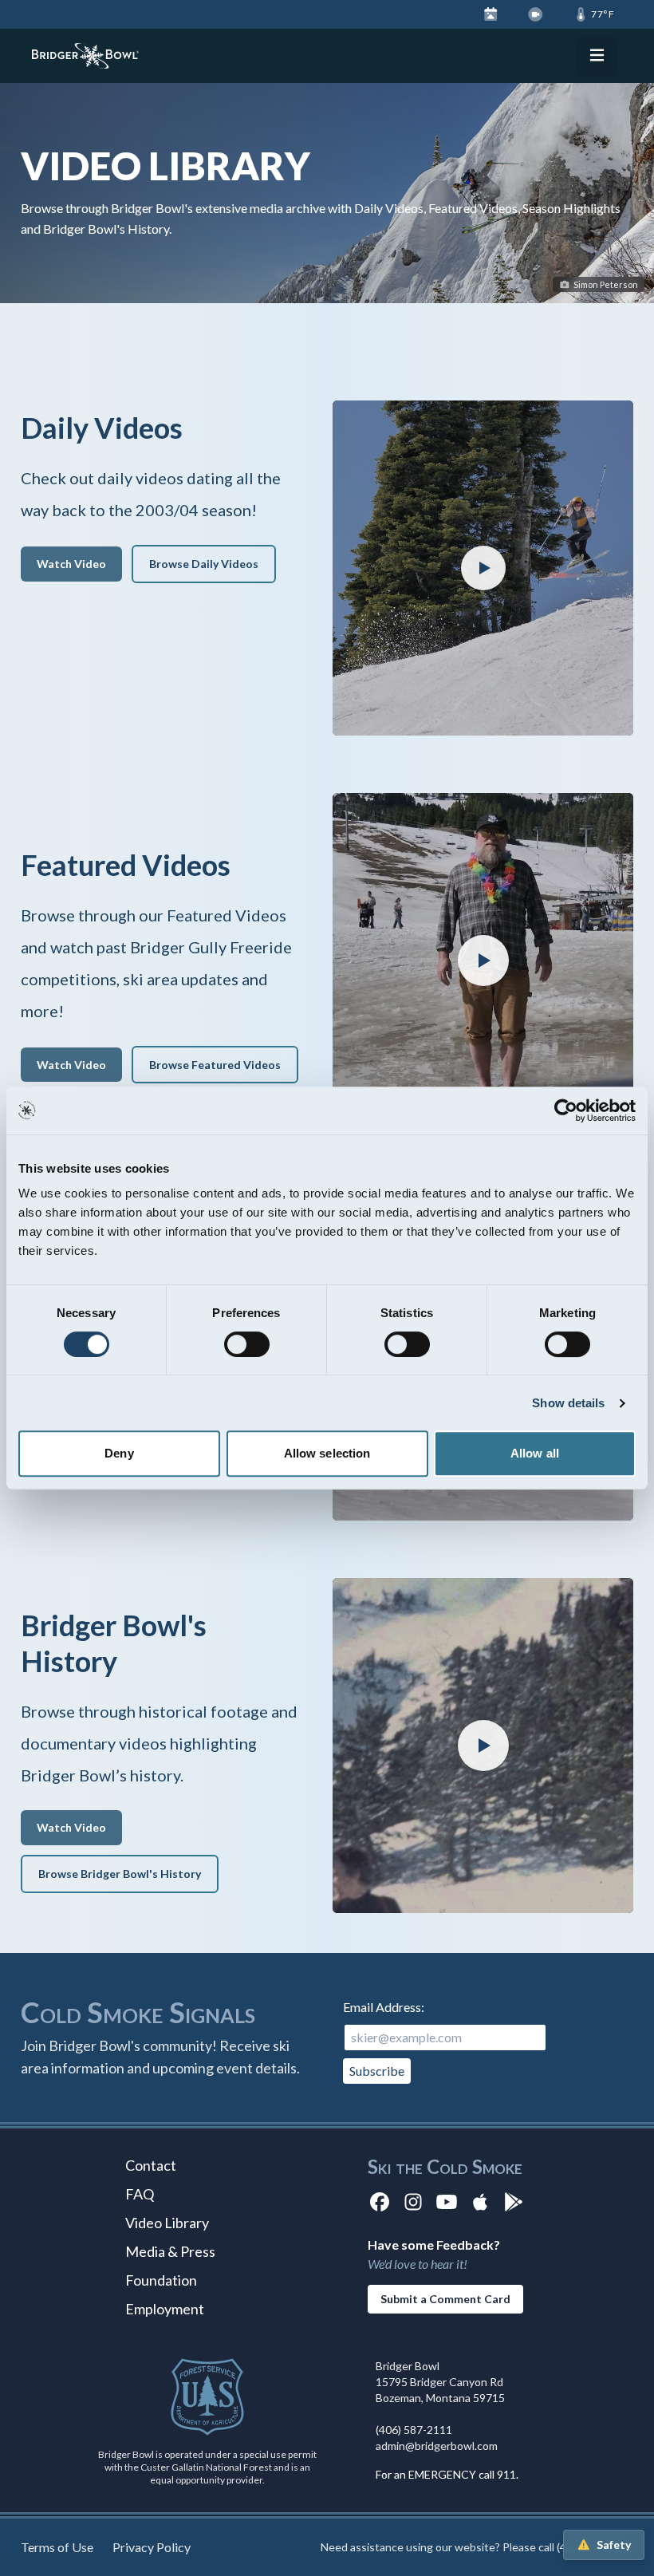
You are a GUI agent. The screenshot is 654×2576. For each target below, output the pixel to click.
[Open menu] (597, 56)
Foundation (161, 2280)
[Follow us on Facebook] (380, 2201)
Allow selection (327, 1453)
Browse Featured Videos (215, 1065)
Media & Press (170, 2251)
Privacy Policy (152, 2547)
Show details (568, 1403)
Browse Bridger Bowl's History (120, 1874)
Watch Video (71, 564)
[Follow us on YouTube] (447, 2201)
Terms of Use (57, 2547)
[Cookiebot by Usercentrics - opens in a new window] (566, 1110)
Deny (119, 1453)
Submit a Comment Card (445, 2299)
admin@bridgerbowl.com (437, 2446)
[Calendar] (491, 14)
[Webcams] (536, 14)
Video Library (167, 2223)
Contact (151, 2165)
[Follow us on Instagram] (413, 2201)
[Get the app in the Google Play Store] (514, 2201)
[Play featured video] (483, 568)
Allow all (535, 1453)
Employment (165, 2309)
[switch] (247, 1344)
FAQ (140, 2194)
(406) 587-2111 (414, 2430)
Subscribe (377, 2071)
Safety (614, 2544)
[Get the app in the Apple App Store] (480, 2201)
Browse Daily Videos (204, 564)
